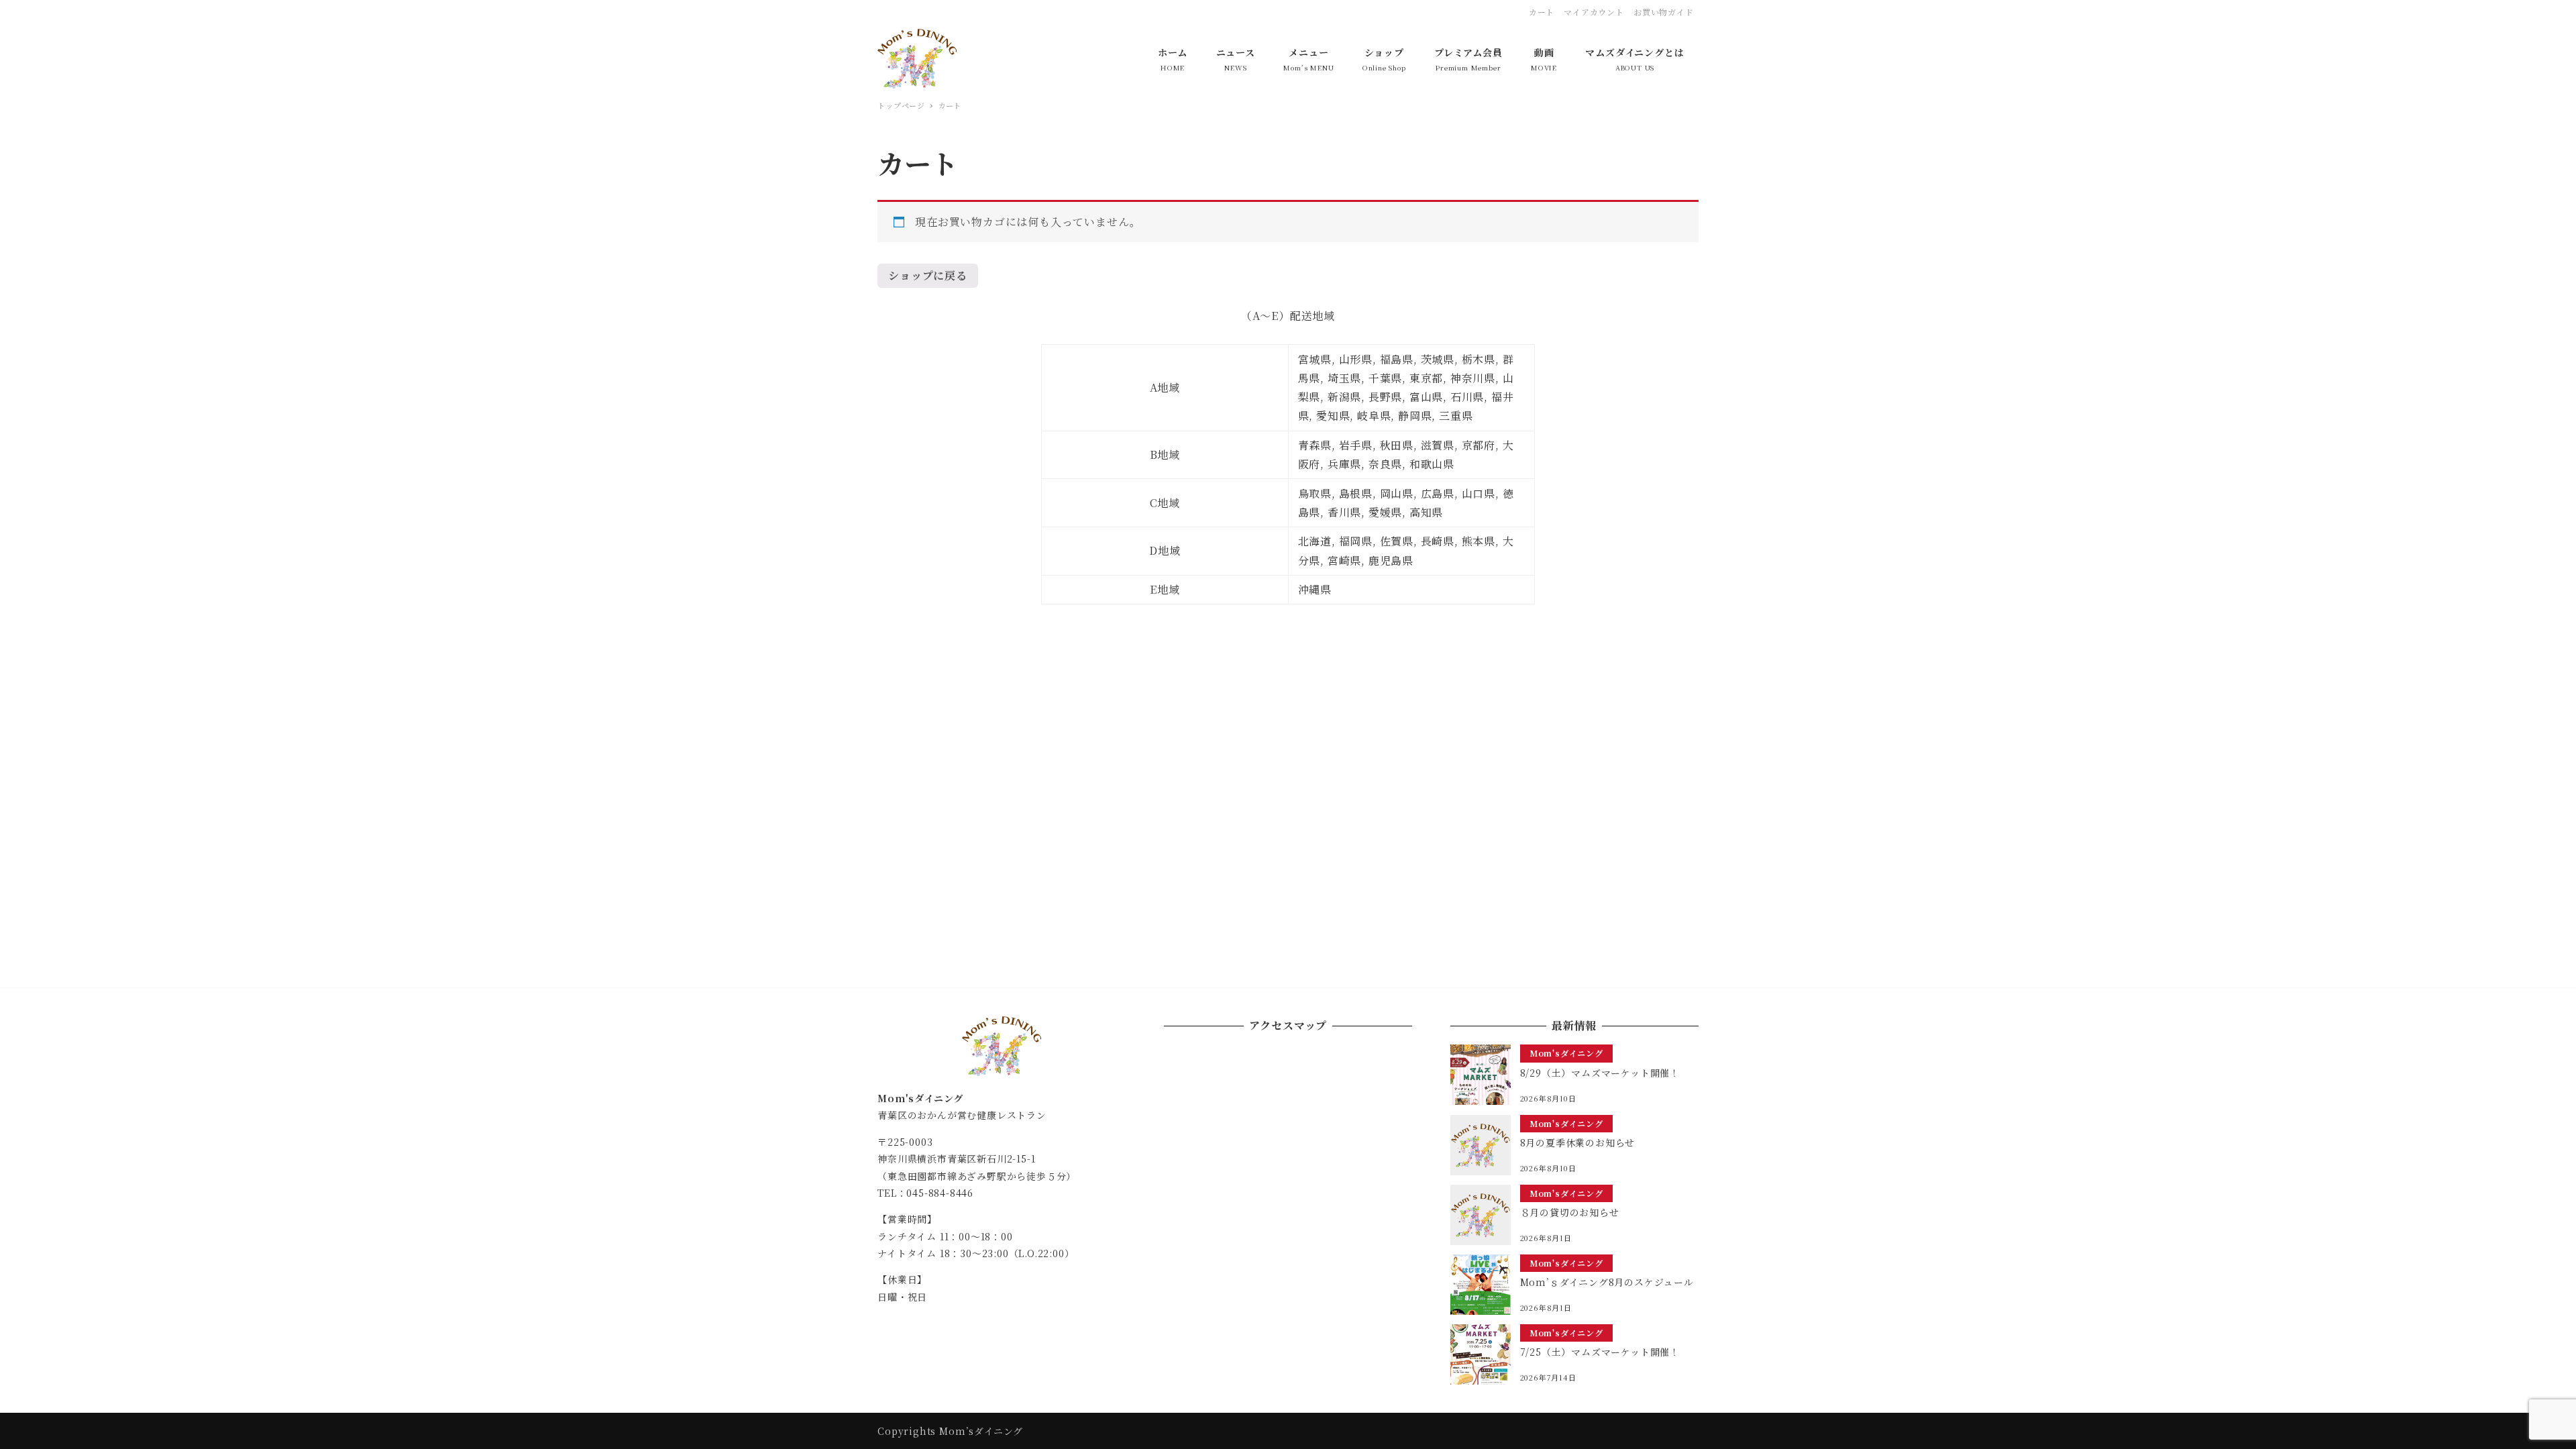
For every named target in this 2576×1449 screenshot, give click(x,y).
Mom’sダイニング (981, 1431)
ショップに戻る (928, 275)
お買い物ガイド (1664, 12)
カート (1542, 12)
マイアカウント (1594, 12)
